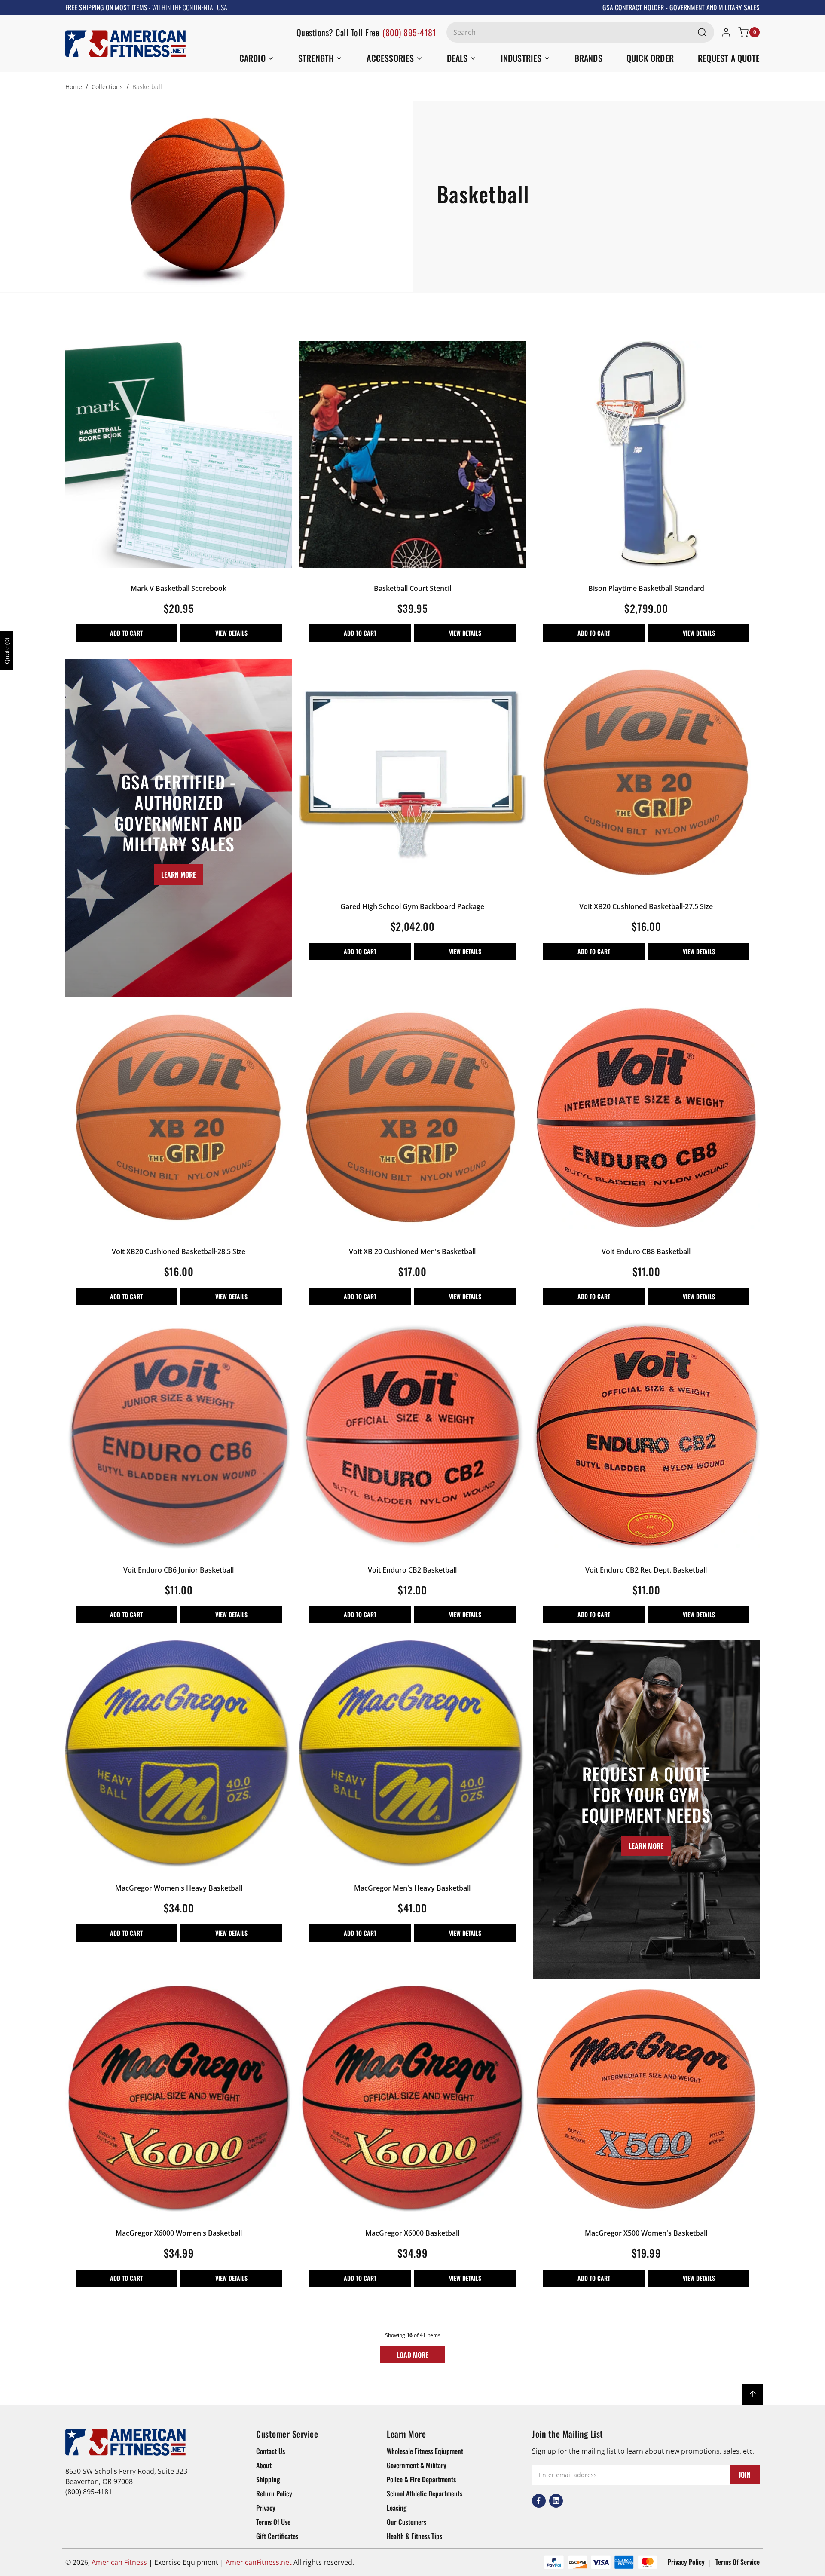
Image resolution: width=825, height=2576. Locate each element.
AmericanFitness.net (259, 2562)
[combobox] (580, 32)
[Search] (702, 32)
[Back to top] (753, 2394)
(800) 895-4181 (409, 32)
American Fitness (119, 2562)
